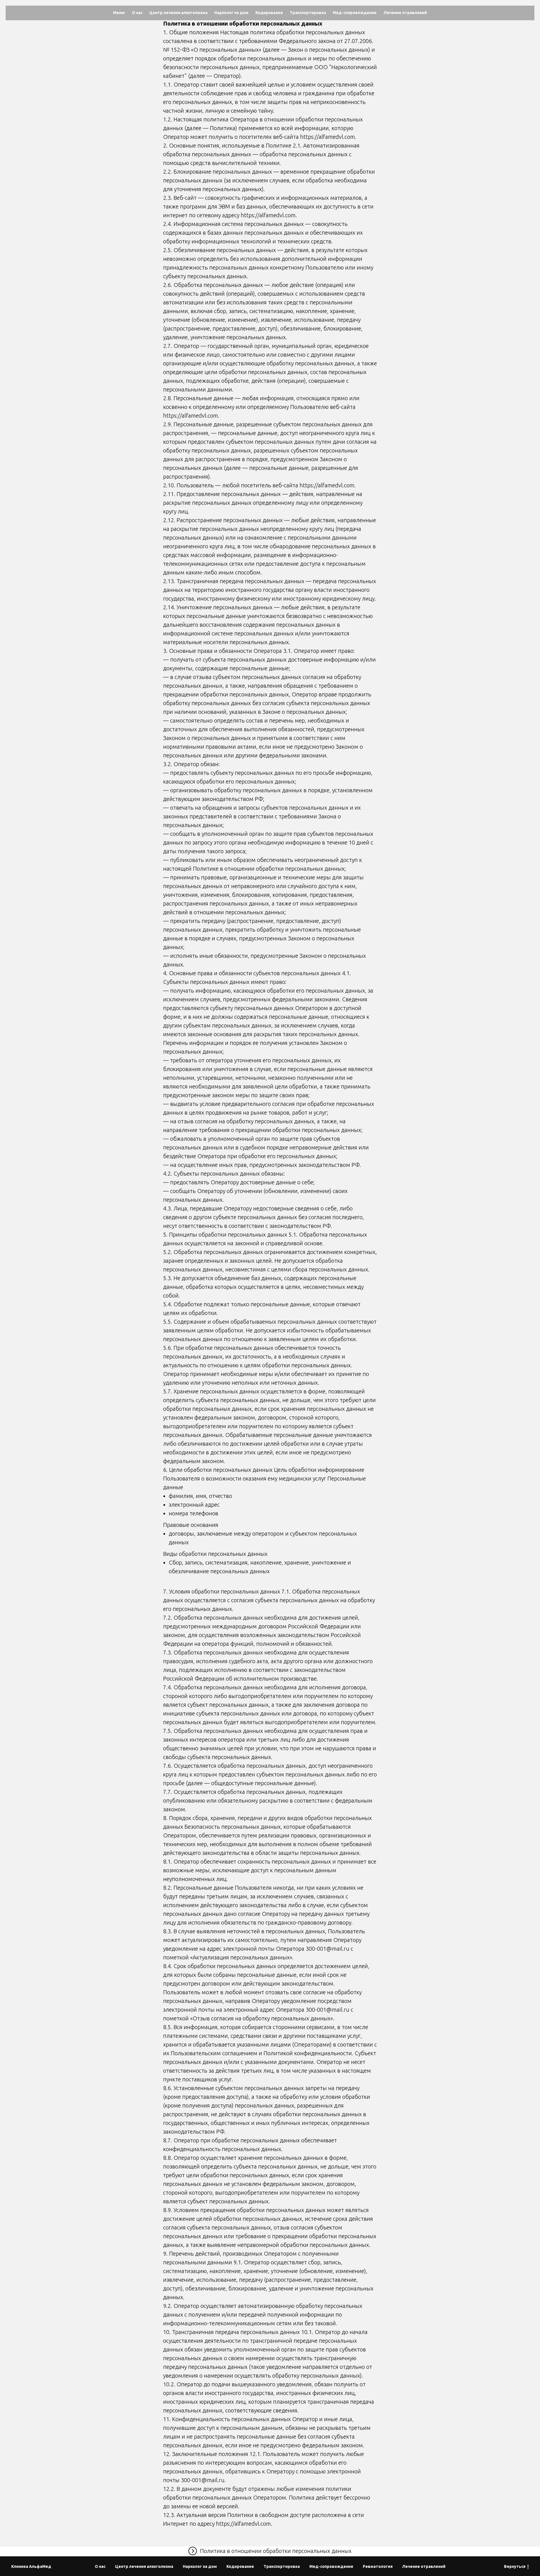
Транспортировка (308, 13)
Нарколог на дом (231, 13)
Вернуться (515, 2566)
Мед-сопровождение (355, 13)
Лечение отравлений (405, 13)
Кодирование (269, 13)
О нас (137, 13)
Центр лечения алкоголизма (178, 13)
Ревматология (378, 2566)
